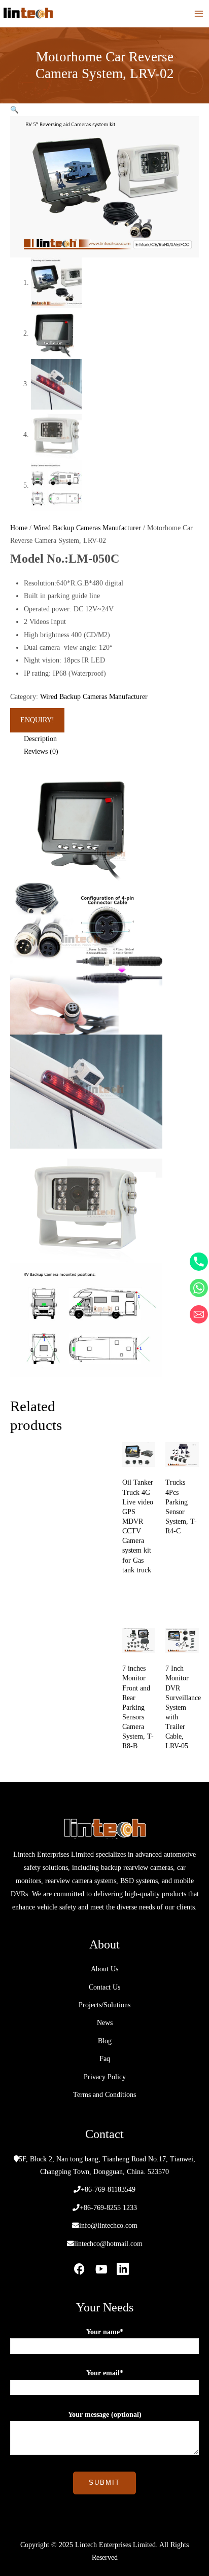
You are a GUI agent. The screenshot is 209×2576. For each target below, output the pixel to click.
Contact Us (104, 1987)
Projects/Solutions (104, 2005)
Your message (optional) (105, 2415)
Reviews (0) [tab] (41, 751)
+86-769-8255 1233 (108, 2208)
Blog (105, 2041)
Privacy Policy (105, 2077)
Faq (105, 2059)
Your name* (105, 2332)
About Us (104, 1969)
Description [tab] (40, 739)
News (105, 2023)
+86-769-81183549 (108, 2190)
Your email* (105, 2373)
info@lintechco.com (108, 2225)
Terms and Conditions (104, 2095)
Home (19, 528)
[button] (14, 110)
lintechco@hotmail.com (108, 2244)
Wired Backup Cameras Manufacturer (87, 528)
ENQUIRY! (37, 720)
